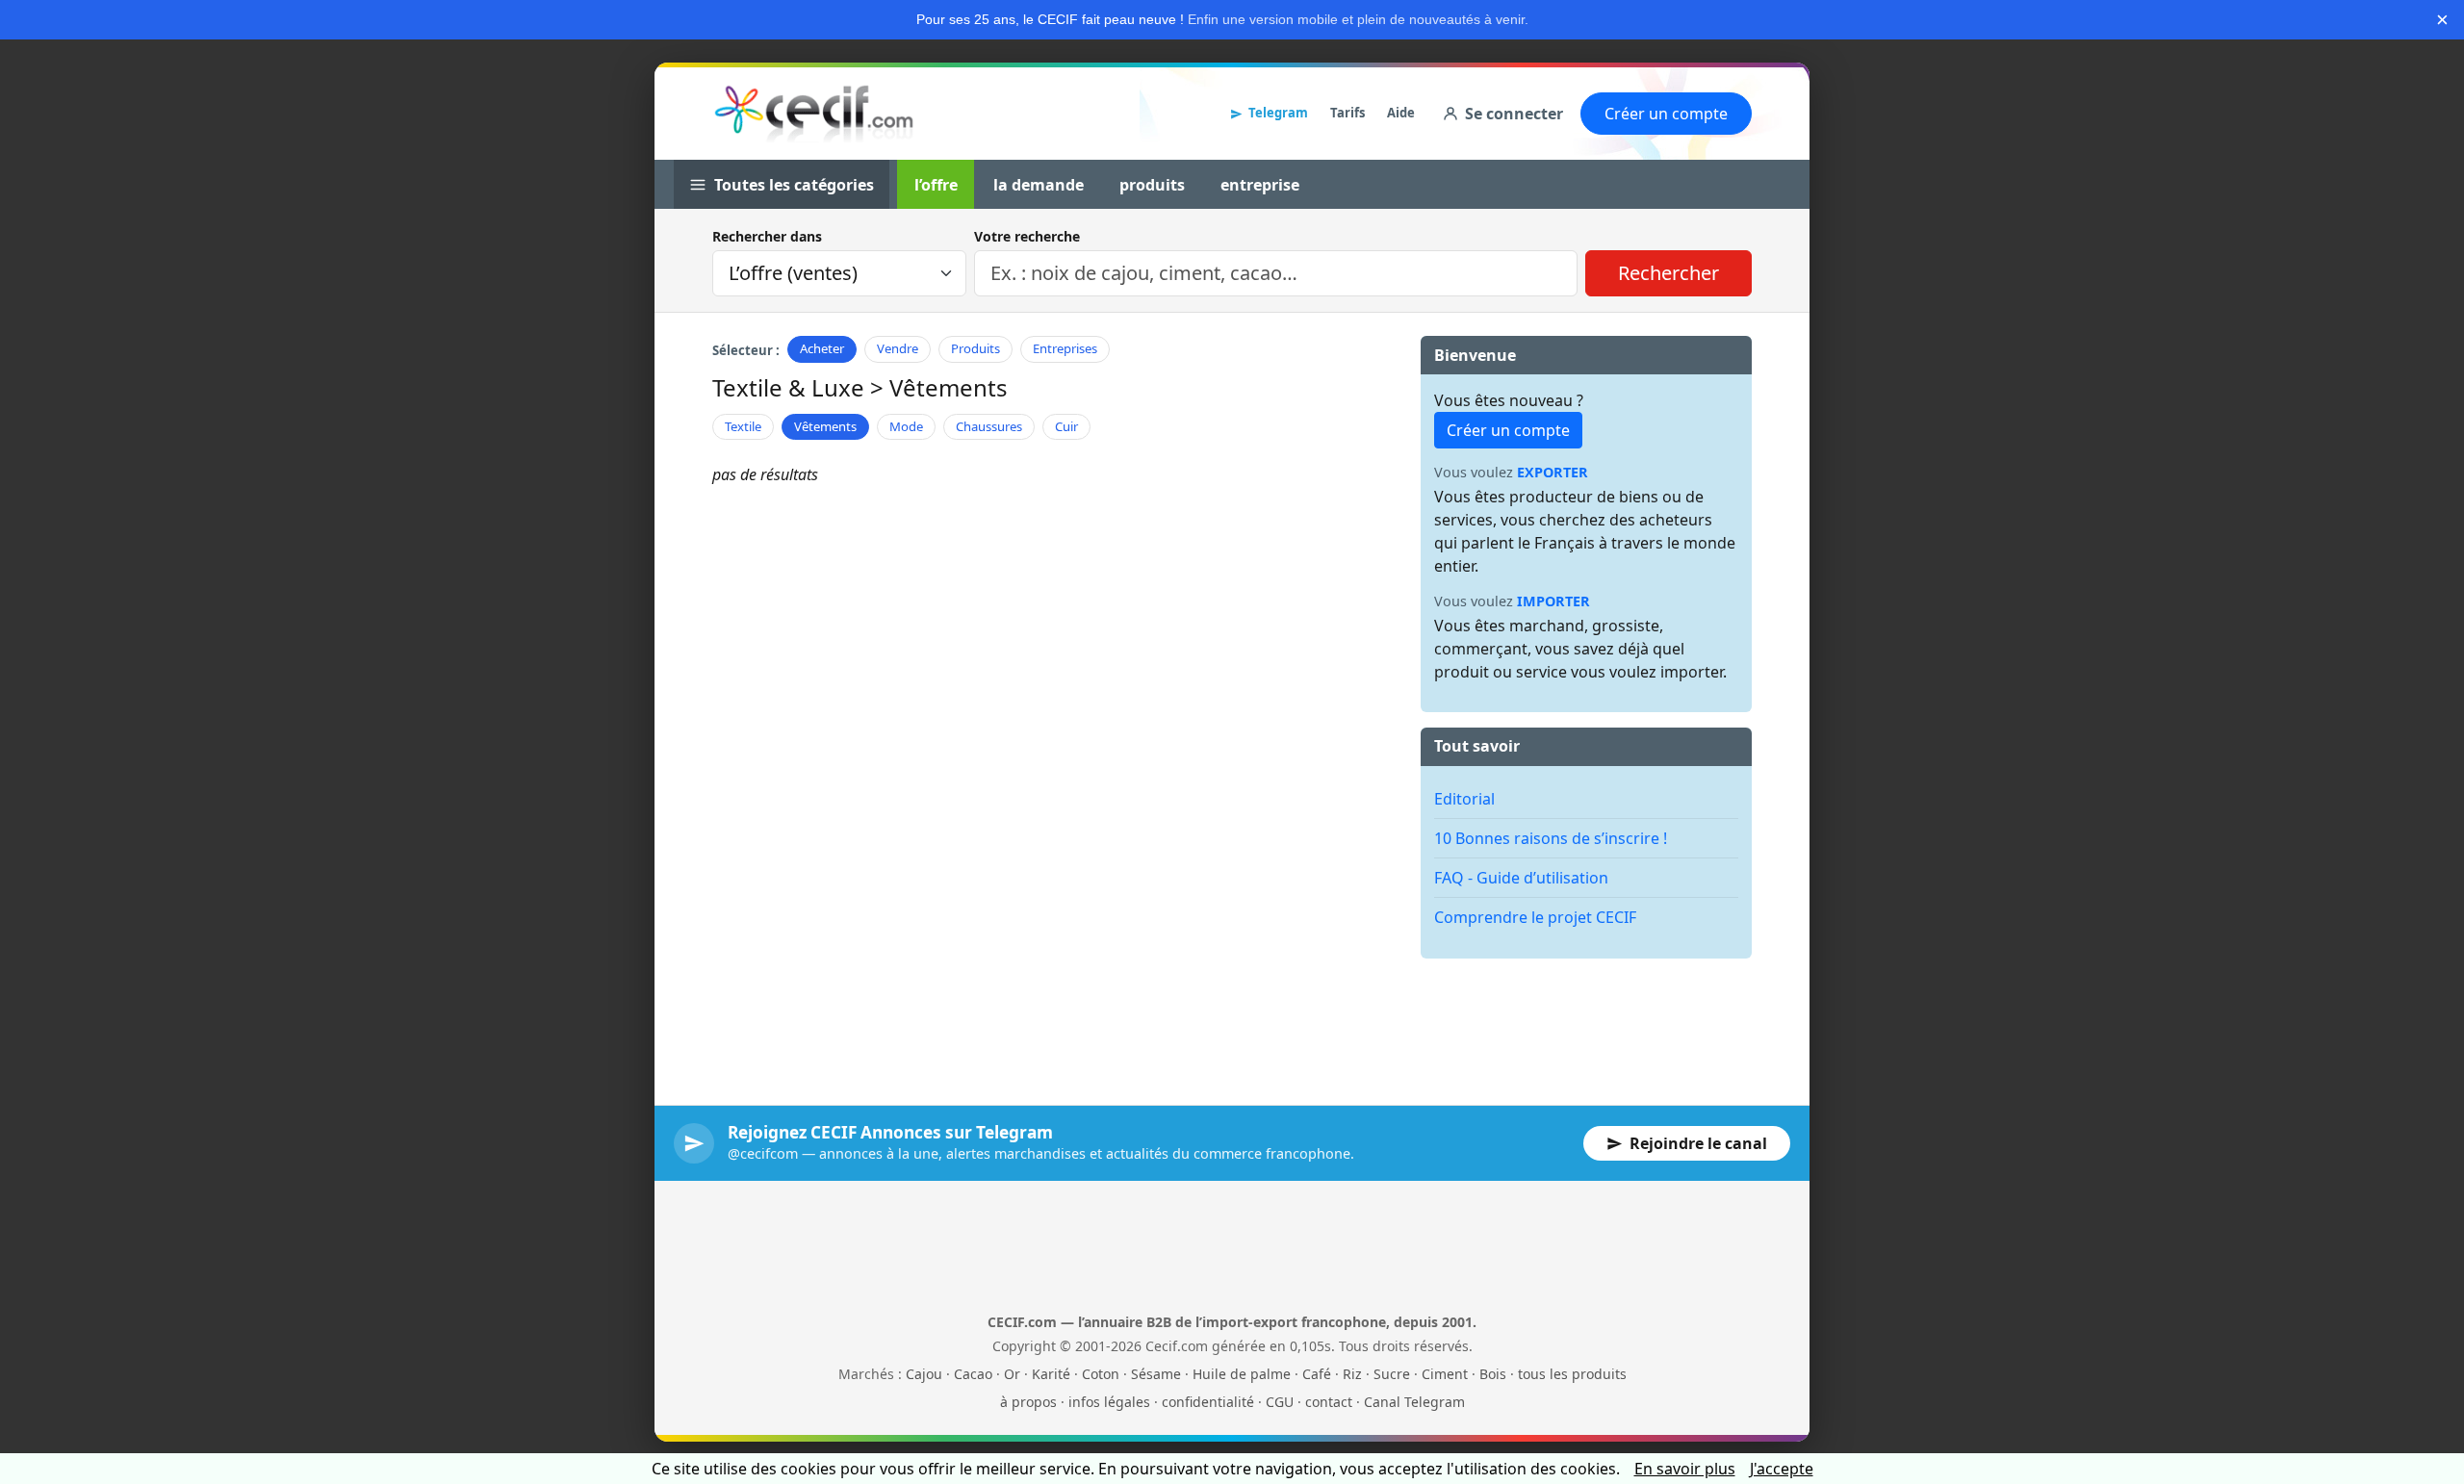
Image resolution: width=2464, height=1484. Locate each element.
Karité (1051, 1374)
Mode (906, 426)
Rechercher (1668, 273)
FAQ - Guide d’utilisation (1521, 878)
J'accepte (1782, 1469)
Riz (1352, 1374)
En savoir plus (1685, 1469)
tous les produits (1572, 1374)
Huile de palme (1242, 1374)
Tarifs (1347, 113)
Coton (1101, 1374)
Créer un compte (1666, 114)
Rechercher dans (767, 236)
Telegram (1278, 113)
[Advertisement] (1586, 1017)
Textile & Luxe (788, 387)
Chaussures (989, 426)
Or (1012, 1374)
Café (1317, 1374)
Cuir (1066, 426)
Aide (1401, 113)
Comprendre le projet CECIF (1535, 917)
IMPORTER (1553, 601)
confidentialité (1208, 1402)
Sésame (1156, 1374)
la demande (1039, 185)
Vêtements (825, 426)
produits (1152, 185)
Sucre (1392, 1374)
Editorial (1464, 799)
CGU (1280, 1402)
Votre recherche (1027, 236)
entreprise (1260, 185)
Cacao (973, 1374)
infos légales (1109, 1402)
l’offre (936, 185)
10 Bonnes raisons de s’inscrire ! (1551, 838)
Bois (1493, 1374)
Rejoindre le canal (1698, 1143)
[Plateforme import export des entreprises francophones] (814, 114)
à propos (1028, 1402)
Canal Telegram (1414, 1402)
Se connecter (1514, 114)
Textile (743, 426)
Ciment (1445, 1374)
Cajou (924, 1374)
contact (1329, 1402)
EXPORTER (1553, 472)
